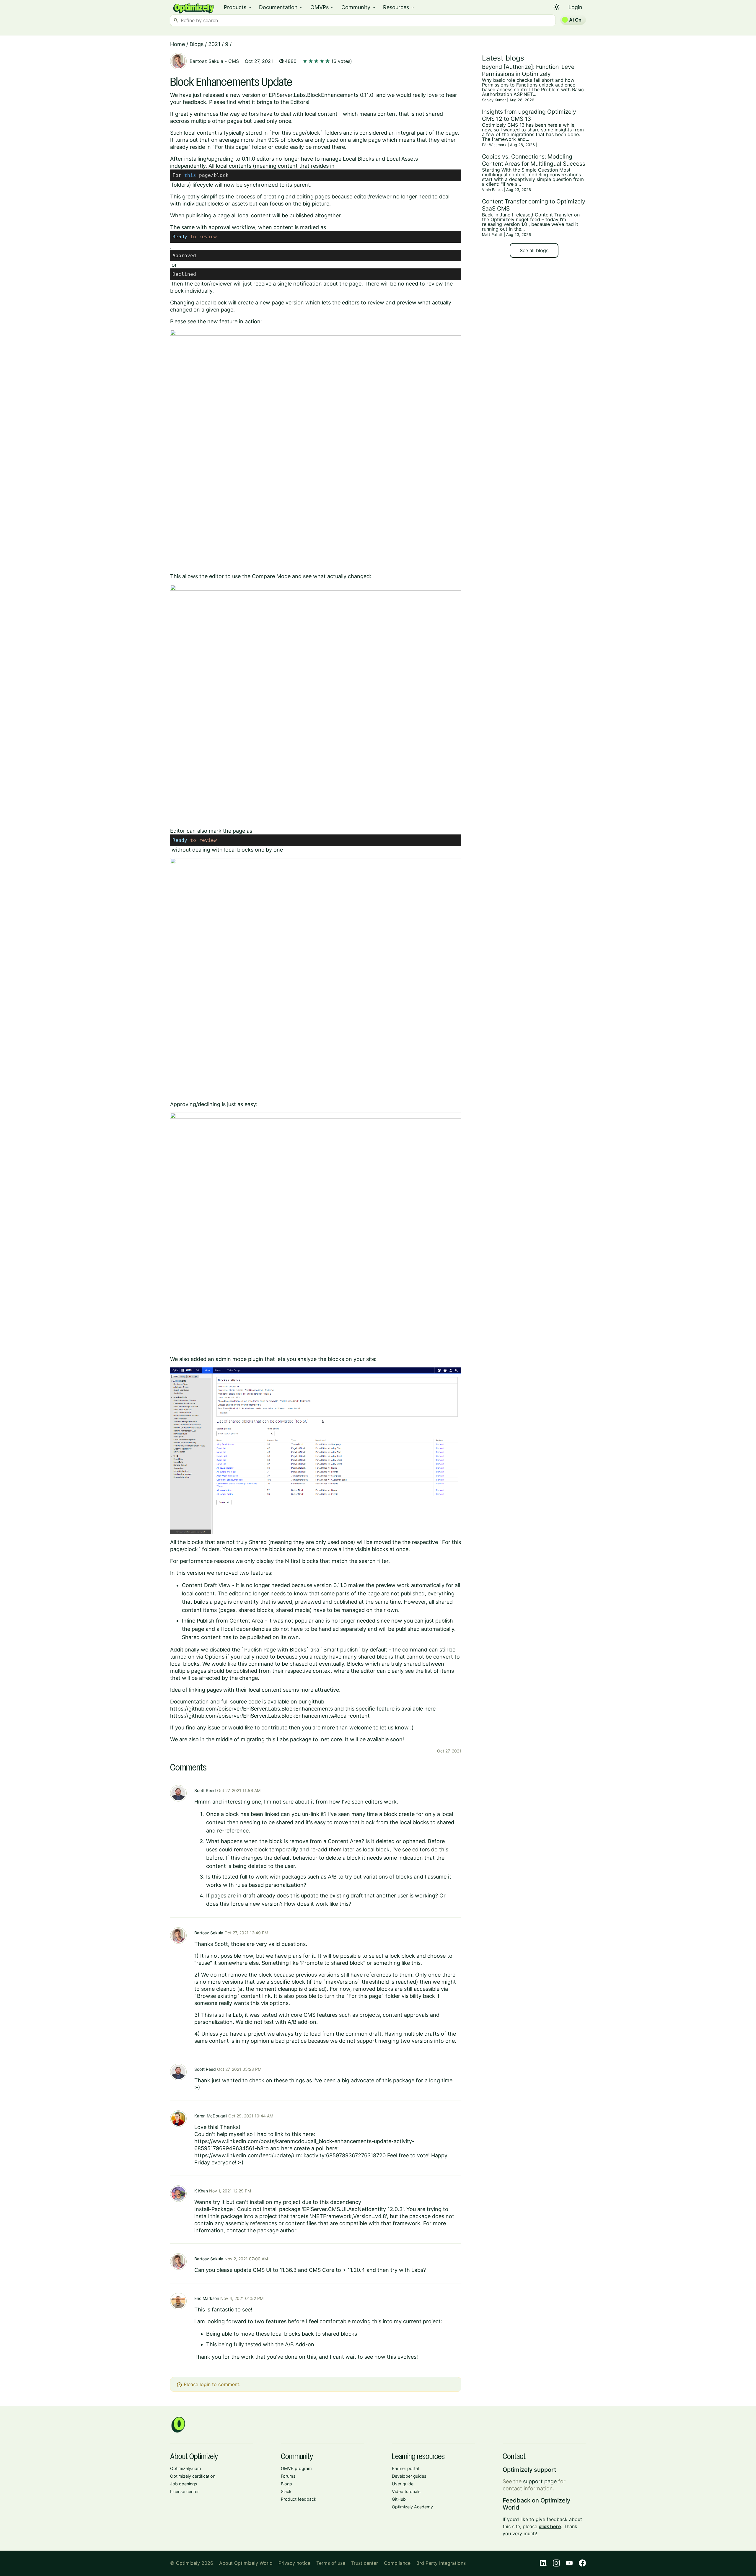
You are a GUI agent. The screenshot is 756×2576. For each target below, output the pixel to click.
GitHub (399, 2499)
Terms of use (331, 2563)
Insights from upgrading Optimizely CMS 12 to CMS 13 (529, 115)
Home (177, 44)
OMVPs (322, 7)
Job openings (184, 2484)
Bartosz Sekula (206, 61)
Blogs (197, 44)
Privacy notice (294, 2563)
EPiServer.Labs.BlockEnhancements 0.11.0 (321, 95)
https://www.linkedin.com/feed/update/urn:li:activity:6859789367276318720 (290, 2155)
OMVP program (296, 2468)
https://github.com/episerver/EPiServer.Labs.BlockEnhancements (251, 1709)
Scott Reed (205, 1790)
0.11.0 (249, 159)
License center (184, 2491)
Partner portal (405, 2468)
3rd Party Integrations (441, 2563)
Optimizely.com (186, 2468)
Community (359, 7)
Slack (286, 2491)
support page (540, 2481)
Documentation (281, 7)
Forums (288, 2476)
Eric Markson (207, 2298)
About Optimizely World (246, 2563)
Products (238, 7)
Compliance (397, 2563)
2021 (214, 44)
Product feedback (299, 2499)
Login (575, 7)
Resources (399, 7)
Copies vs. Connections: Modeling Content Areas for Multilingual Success (534, 160)
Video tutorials (406, 2491)
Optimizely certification (193, 2476)
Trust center (365, 2563)
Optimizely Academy (412, 2507)
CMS (234, 61)
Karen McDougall (211, 2116)
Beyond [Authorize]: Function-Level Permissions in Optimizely (529, 70)
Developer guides (409, 2476)
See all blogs (534, 250)
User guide (403, 2484)
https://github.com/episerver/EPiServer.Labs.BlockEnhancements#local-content (270, 1716)
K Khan (201, 2191)
